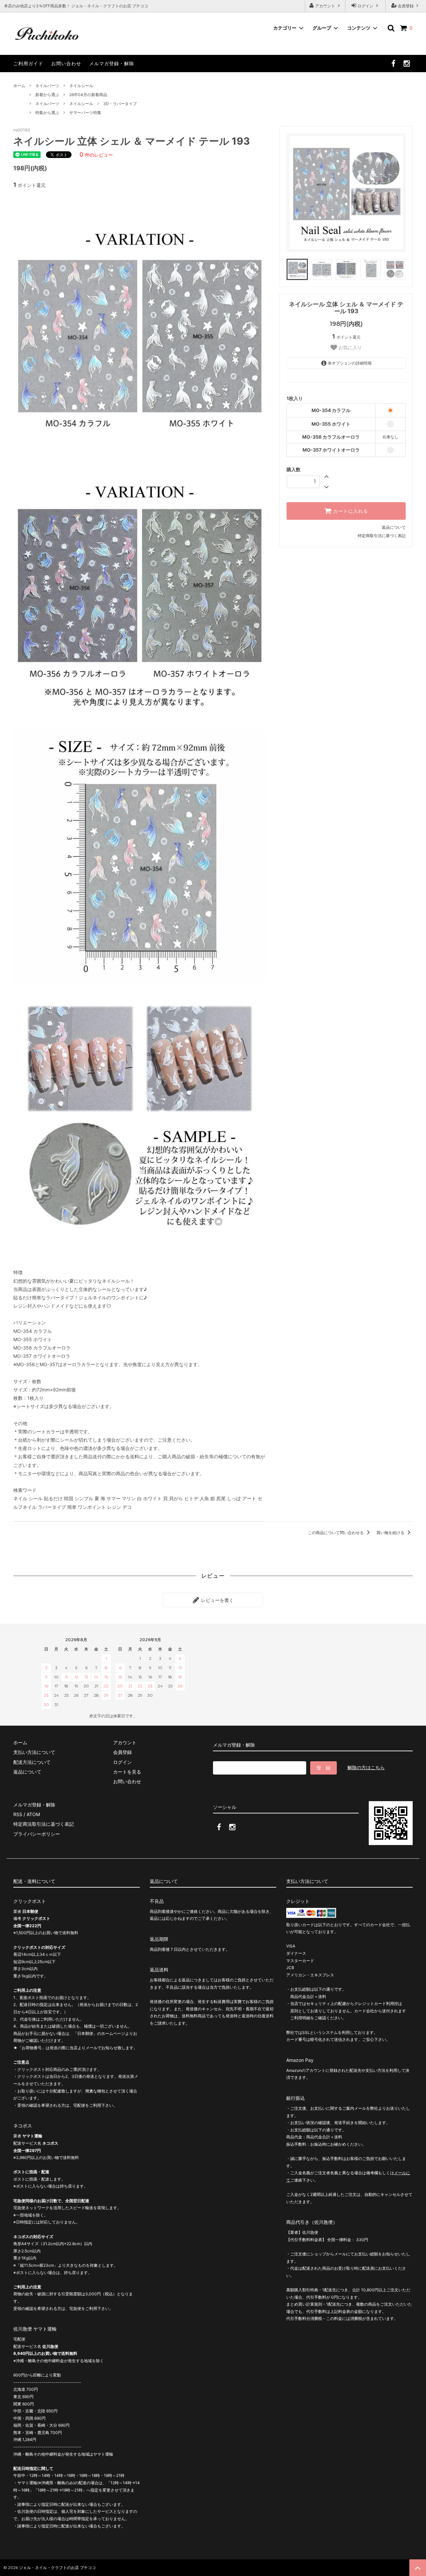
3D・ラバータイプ (120, 104)
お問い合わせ (66, 63)
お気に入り (349, 348)
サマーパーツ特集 (85, 113)
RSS (18, 1814)
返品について (394, 527)
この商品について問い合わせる (336, 1533)
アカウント (325, 6)
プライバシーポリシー (37, 1834)
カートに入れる (350, 511)
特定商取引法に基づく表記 (382, 536)
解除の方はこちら (366, 1767)
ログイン (365, 6)
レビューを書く (217, 1600)
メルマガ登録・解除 (112, 63)
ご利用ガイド (28, 63)
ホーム (19, 86)
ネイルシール (81, 86)
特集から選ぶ (47, 113)
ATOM (33, 1814)
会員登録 (406, 6)
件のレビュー (96, 155)
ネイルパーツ (47, 86)
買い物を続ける (391, 1533)
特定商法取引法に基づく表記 (44, 1824)
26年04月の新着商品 (88, 95)
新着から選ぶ (47, 95)
